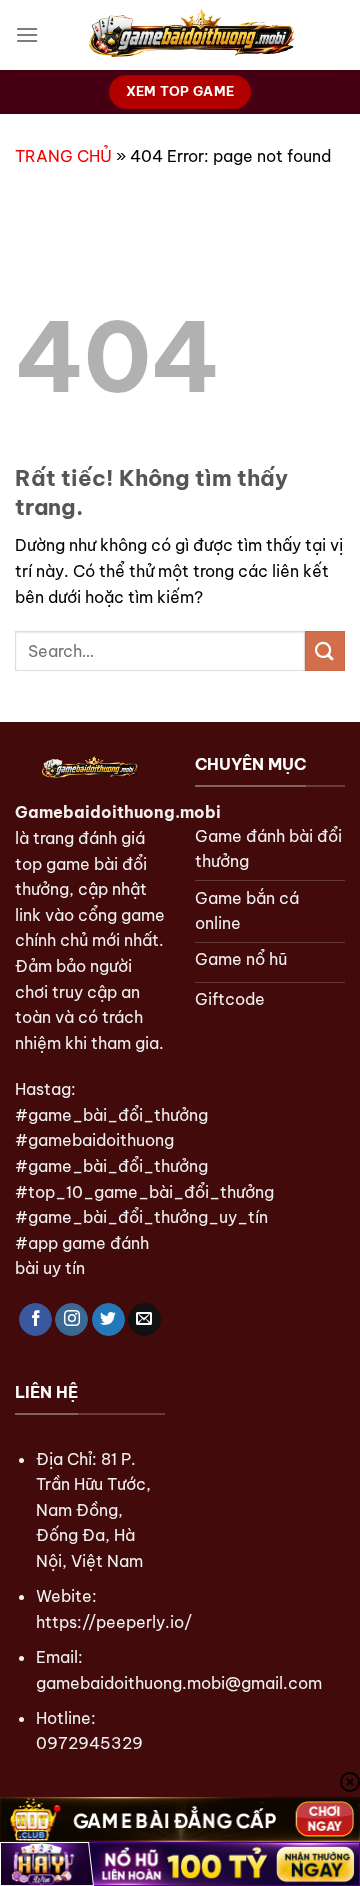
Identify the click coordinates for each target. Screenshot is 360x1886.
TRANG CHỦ (63, 156)
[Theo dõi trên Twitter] (108, 1320)
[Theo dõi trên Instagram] (71, 1320)
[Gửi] (325, 650)
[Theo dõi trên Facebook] (35, 1320)
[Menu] (27, 34)
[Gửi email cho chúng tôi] (144, 1320)
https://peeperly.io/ (114, 1622)
